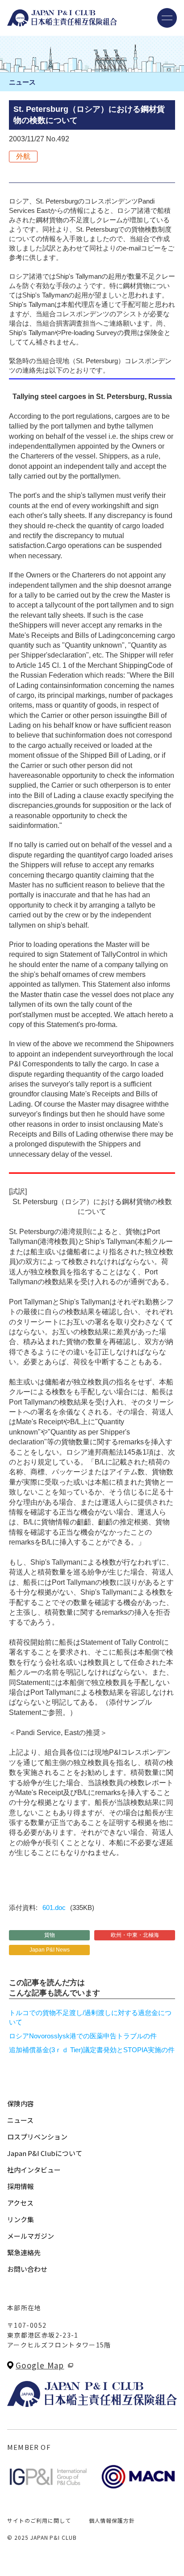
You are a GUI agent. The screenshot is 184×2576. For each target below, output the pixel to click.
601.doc (54, 1908)
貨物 (50, 1935)
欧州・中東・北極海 (135, 1935)
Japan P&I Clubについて (45, 2153)
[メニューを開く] (167, 18)
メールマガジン (31, 2236)
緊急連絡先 (24, 2252)
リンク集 (21, 2219)
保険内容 (21, 2103)
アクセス (20, 2203)
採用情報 (21, 2186)
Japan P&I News (50, 1950)
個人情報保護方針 (112, 2520)
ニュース (20, 2120)
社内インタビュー (34, 2170)
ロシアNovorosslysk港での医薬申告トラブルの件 (83, 2036)
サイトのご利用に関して (39, 2520)
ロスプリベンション (37, 2137)
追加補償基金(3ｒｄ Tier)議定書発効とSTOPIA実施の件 (92, 2050)
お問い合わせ (27, 2269)
